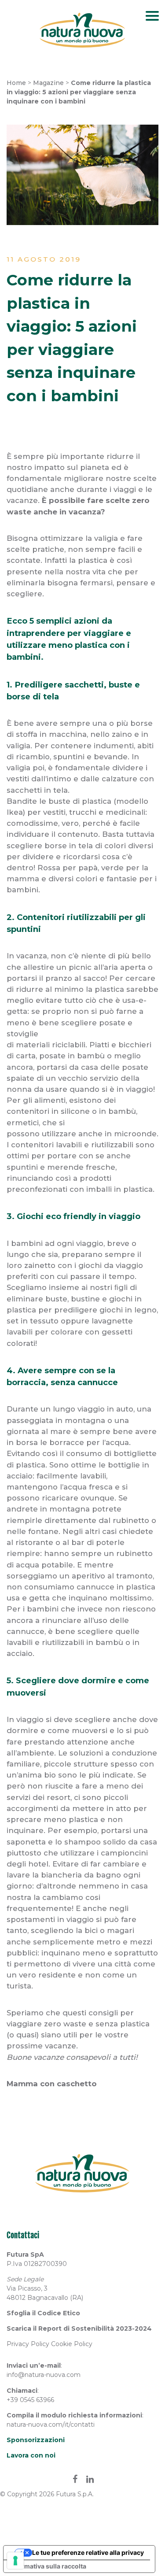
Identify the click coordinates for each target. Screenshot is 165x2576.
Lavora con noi (31, 2455)
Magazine (48, 83)
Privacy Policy (28, 2344)
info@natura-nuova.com (44, 2375)
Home (16, 83)
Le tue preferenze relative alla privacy (88, 2552)
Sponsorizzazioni (36, 2440)
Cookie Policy (72, 2344)
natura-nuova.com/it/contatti (51, 2424)
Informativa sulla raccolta (48, 2566)
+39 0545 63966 (30, 2400)
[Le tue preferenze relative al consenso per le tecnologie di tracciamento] (15, 2561)
